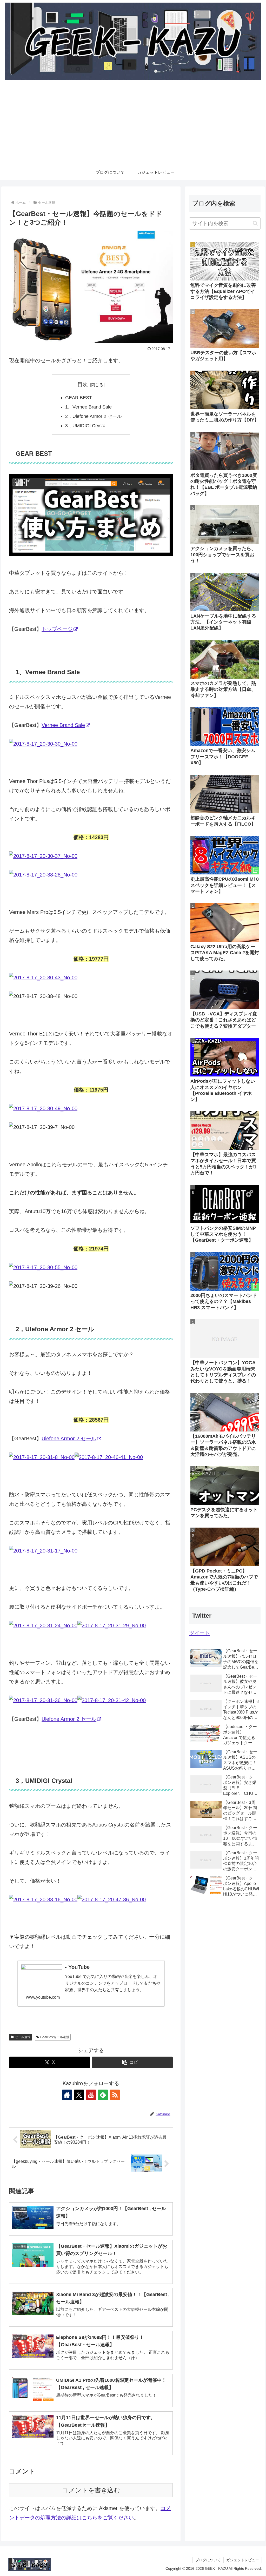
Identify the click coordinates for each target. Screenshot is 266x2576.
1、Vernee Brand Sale (88, 407)
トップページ (57, 629)
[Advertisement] (133, 126)
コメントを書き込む (91, 2490)
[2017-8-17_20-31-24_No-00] (43, 1625)
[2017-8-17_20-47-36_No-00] (112, 1899)
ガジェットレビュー (243, 2560)
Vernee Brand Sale (63, 725)
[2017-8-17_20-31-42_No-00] (112, 1700)
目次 (83, 384)
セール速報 (23, 2037)
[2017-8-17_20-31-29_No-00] (112, 1625)
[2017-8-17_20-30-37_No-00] (43, 856)
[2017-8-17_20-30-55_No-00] (43, 1267)
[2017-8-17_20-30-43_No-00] (43, 978)
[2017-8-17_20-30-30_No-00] (43, 744)
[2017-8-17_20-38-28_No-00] (43, 875)
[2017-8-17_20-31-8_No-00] (76, 1457)
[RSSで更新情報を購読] (115, 2095)
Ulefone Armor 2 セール (69, 1438)
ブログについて (208, 2560)
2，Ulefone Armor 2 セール (93, 416)
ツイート (199, 1633)
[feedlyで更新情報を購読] (103, 2095)
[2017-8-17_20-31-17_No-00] (43, 1551)
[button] (132, 2062)
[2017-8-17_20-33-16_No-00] (43, 1899)
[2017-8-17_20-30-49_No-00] (43, 1108)
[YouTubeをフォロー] (91, 2095)
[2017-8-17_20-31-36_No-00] (43, 1700)
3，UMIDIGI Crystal (86, 426)
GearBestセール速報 (55, 2037)
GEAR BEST (79, 398)
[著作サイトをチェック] (67, 2095)
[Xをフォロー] (79, 2095)
